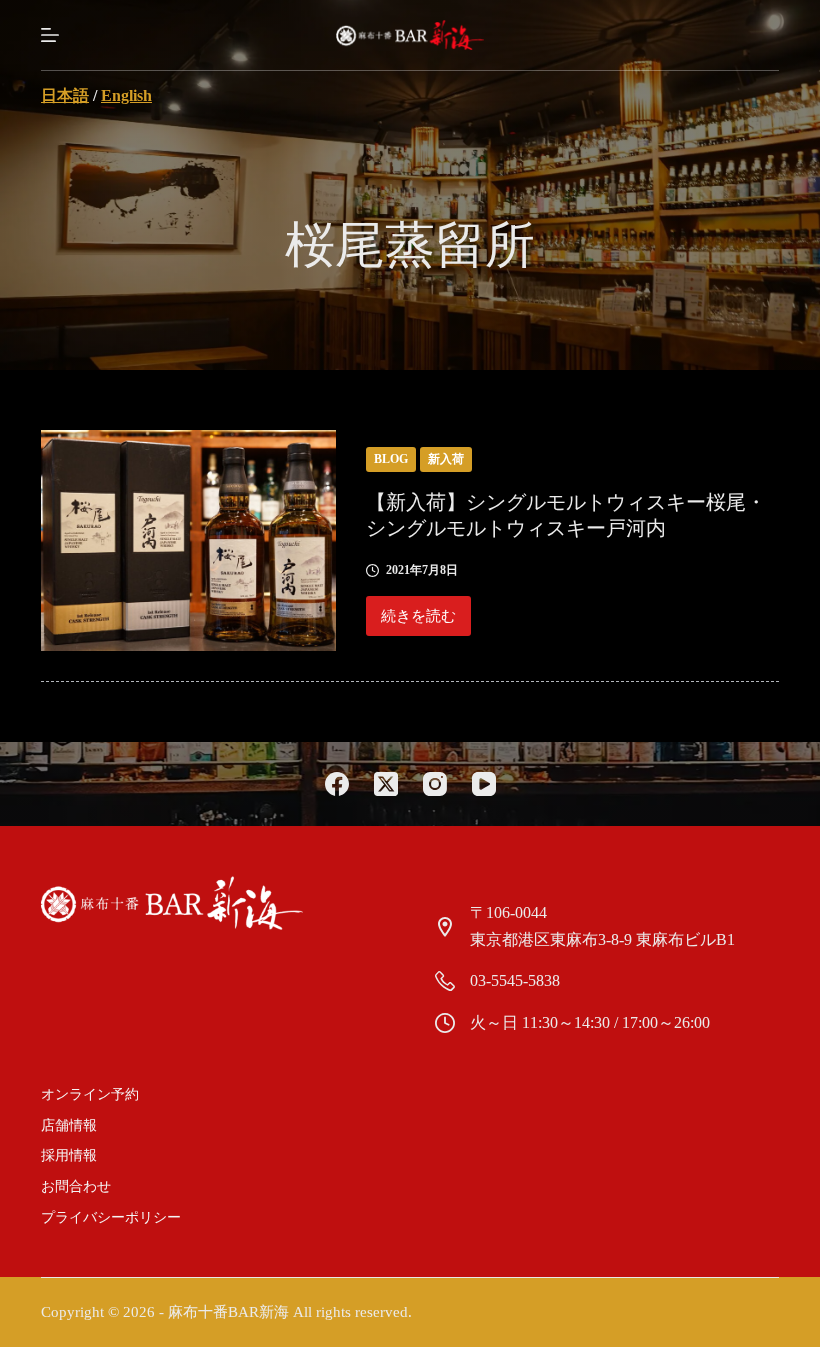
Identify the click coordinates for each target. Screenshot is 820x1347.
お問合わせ (76, 1186)
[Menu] (50, 35)
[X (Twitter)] (386, 784)
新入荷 (446, 459)
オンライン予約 (90, 1094)
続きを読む (418, 622)
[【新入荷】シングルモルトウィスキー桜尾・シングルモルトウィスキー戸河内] (188, 540)
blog (391, 459)
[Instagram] (435, 784)
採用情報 (69, 1155)
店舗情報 (69, 1125)
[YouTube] (484, 784)
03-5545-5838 (515, 980)
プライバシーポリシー (111, 1217)
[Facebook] (337, 784)
